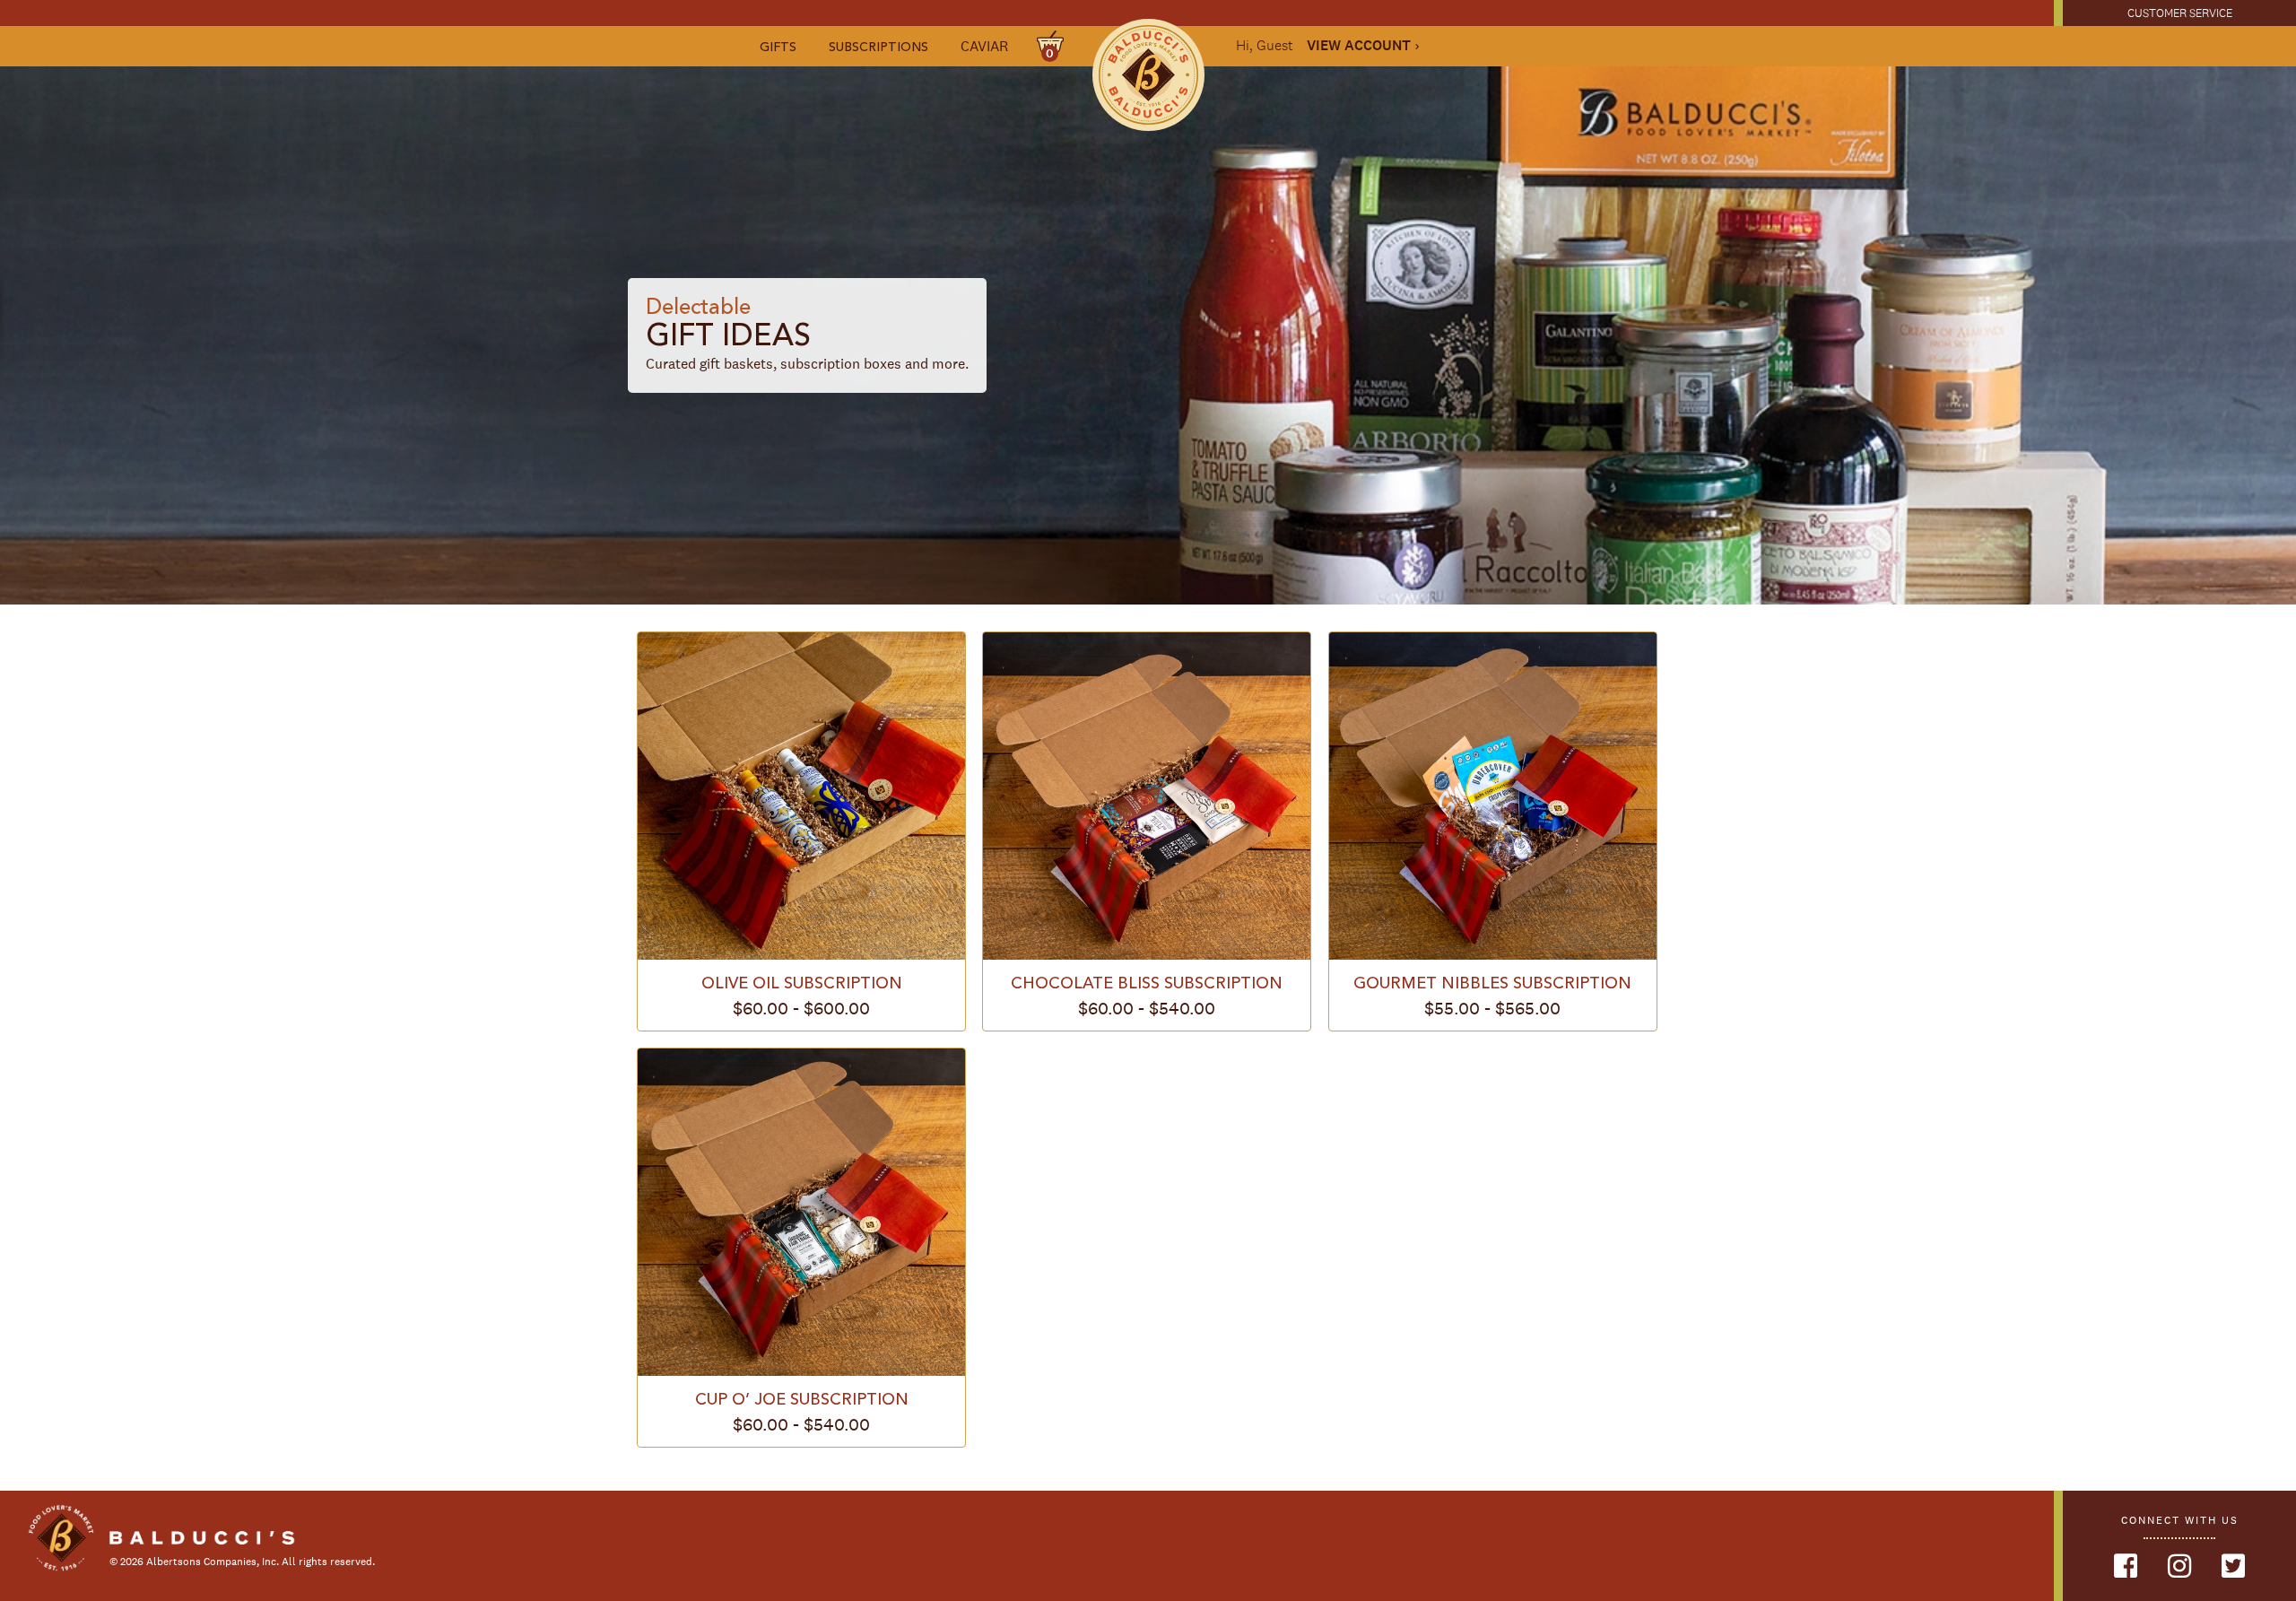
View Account (1359, 45)
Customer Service (2180, 13)
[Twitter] (2233, 1566)
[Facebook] (2126, 1566)
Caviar (984, 46)
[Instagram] (2179, 1566)
